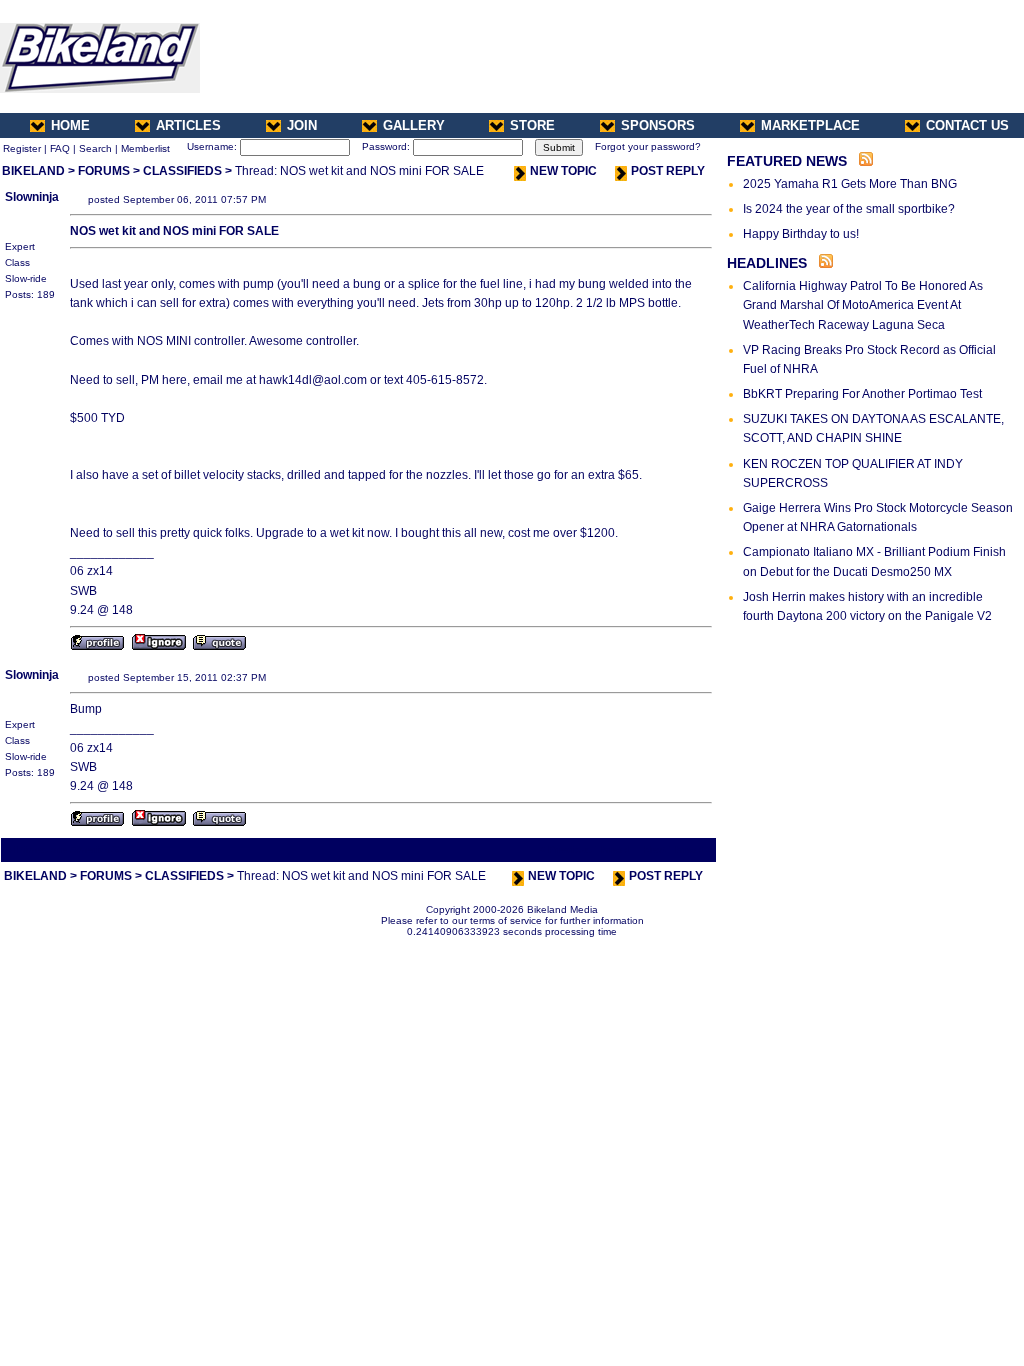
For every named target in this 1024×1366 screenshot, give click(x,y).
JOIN (302, 125)
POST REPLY (668, 171)
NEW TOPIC (563, 171)
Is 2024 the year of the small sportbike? (849, 209)
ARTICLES (188, 125)
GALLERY (414, 125)
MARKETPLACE (810, 125)
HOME (70, 125)
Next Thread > (678, 849)
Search (95, 148)
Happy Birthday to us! (801, 234)
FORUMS (104, 171)
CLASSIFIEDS (182, 171)
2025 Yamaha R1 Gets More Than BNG (850, 184)
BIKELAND (33, 171)
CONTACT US (967, 125)
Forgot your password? (648, 146)
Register (22, 148)
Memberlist (145, 148)
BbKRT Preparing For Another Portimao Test (862, 394)
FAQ (60, 148)
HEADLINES (767, 263)
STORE (532, 125)
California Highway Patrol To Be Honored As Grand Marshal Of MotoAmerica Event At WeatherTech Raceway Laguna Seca (863, 305)
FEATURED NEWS (787, 161)
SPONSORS (658, 125)
